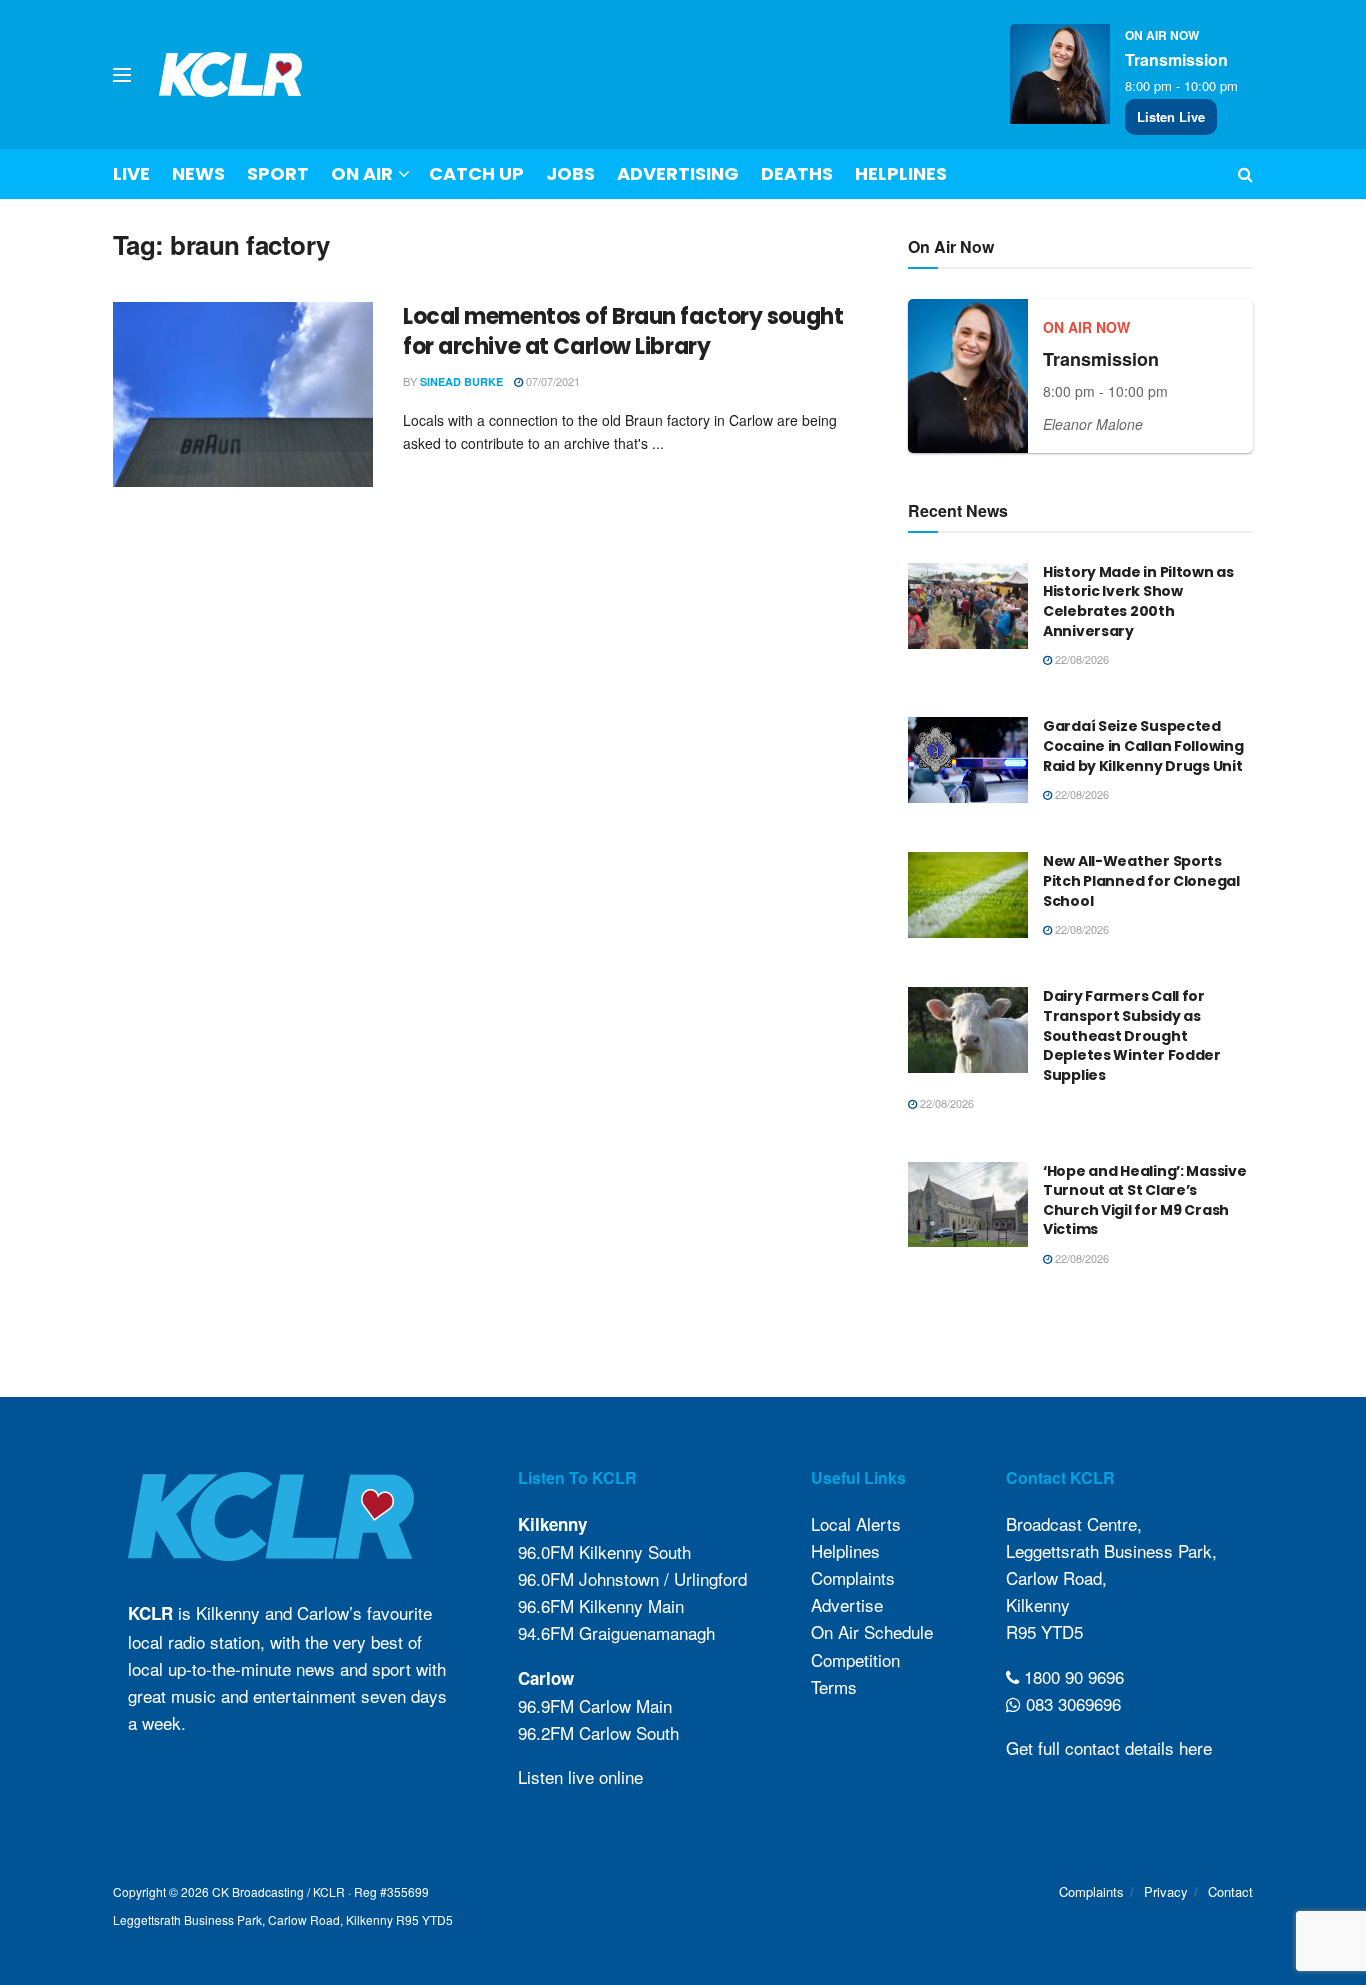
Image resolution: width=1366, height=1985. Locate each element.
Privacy (1166, 1891)
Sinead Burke (461, 381)
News (198, 173)
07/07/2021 (551, 381)
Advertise (847, 1604)
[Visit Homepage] (231, 74)
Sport (278, 173)
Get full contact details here (1109, 1747)
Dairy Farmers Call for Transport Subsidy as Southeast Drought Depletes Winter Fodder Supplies (1132, 1035)
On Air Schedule (872, 1631)
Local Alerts (856, 1523)
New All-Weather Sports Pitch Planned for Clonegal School (1141, 880)
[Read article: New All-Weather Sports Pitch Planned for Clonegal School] (968, 895)
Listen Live (1171, 116)
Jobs (570, 173)
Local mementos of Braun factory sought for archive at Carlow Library (623, 332)
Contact (1230, 1891)
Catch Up (476, 173)
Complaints (853, 1577)
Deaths (797, 173)
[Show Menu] (122, 75)
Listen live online (580, 1776)
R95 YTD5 (1044, 1631)
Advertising (678, 173)
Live (131, 173)
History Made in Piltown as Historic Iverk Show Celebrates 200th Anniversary (1138, 601)
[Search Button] (1245, 174)
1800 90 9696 (1071, 1676)
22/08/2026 (1080, 659)
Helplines (901, 173)
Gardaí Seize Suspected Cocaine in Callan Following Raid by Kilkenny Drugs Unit (1143, 745)
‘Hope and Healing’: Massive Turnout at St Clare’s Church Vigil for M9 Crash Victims (1144, 1200)
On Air (362, 173)
